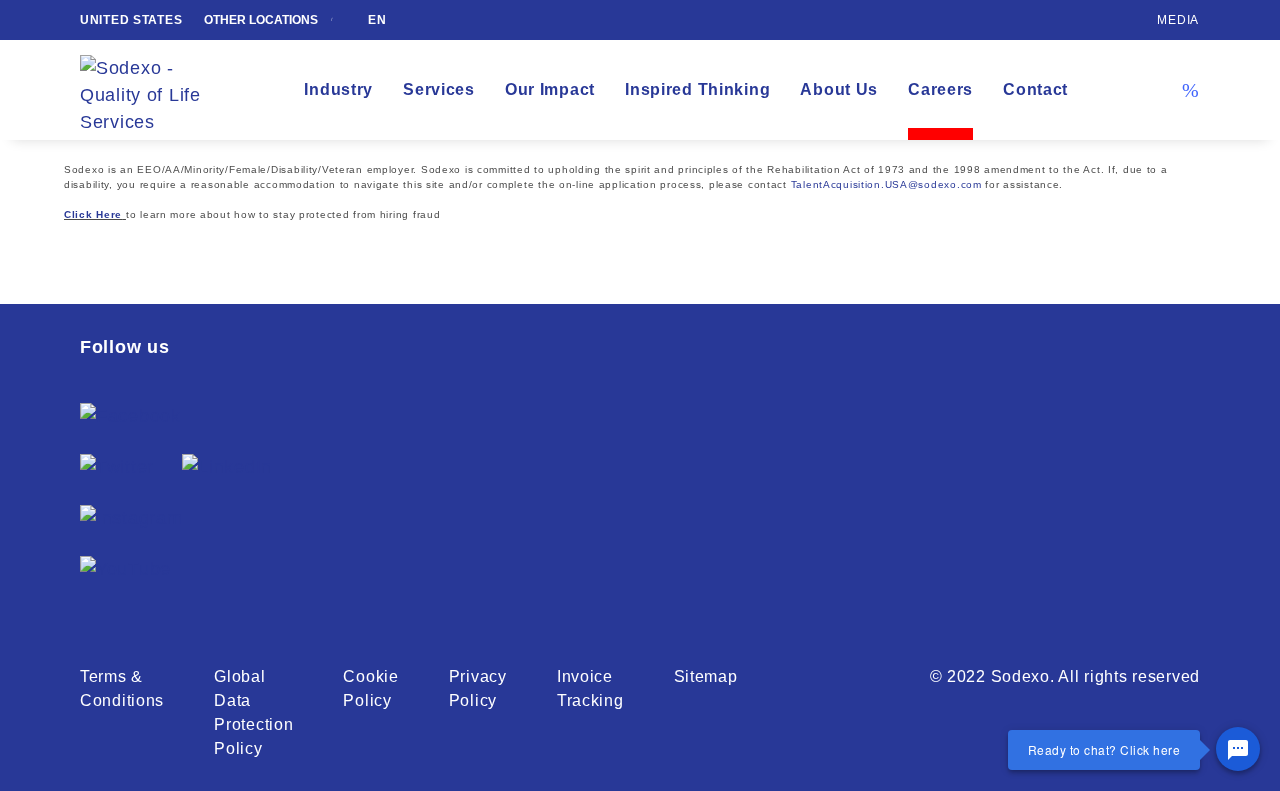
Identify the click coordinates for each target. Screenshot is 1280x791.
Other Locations (262, 20)
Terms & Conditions (122, 688)
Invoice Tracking (590, 688)
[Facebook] (130, 416)
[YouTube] (125, 569)
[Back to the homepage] (155, 90)
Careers (940, 89)
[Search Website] (1190, 90)
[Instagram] (131, 518)
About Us (839, 89)
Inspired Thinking (697, 89)
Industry (338, 89)
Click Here (93, 214)
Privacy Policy (478, 688)
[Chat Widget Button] (1238, 749)
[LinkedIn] (227, 467)
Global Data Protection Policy (253, 712)
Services (439, 89)
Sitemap (706, 676)
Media (1178, 20)
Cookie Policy (370, 688)
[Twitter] (117, 467)
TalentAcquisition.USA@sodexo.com (886, 184)
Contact (1035, 89)
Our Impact (550, 89)
